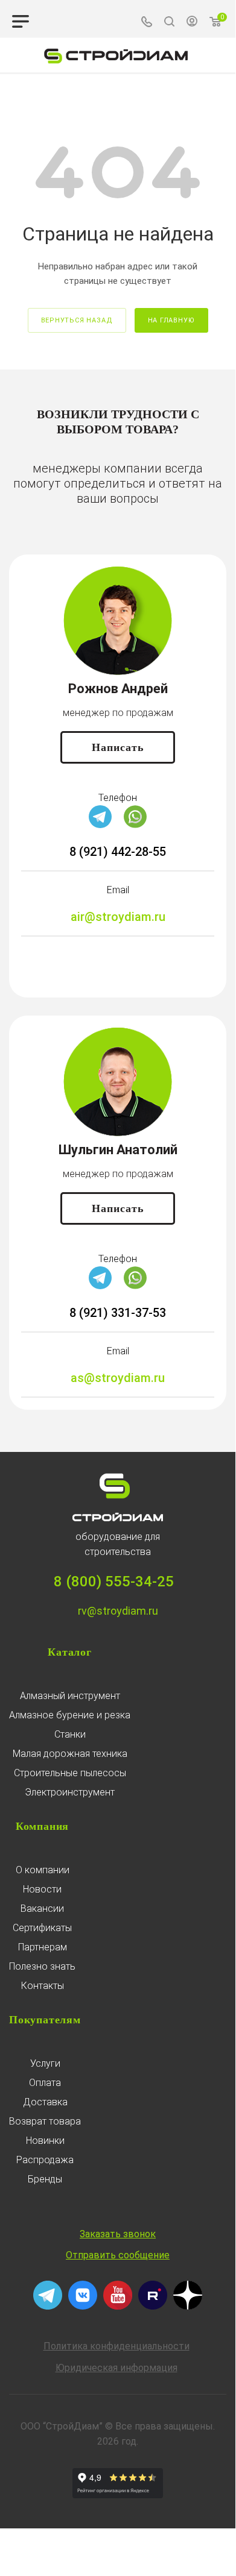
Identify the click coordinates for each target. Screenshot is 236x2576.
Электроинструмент (70, 1792)
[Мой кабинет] (192, 23)
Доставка (45, 2102)
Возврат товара (45, 2121)
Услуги (45, 2063)
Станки (70, 1734)
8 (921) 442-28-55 (118, 852)
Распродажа (45, 2160)
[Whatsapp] (135, 825)
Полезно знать (42, 1966)
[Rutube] (153, 2307)
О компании (43, 1870)
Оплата (45, 2083)
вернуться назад (77, 320)
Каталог (70, 1652)
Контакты (43, 1986)
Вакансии (42, 1908)
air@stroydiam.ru (118, 917)
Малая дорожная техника (70, 1754)
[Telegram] (100, 825)
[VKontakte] (83, 2307)
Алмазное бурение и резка (70, 1715)
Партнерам (43, 1947)
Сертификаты (42, 1928)
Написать (118, 747)
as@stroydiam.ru (118, 1378)
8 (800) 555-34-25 (114, 1582)
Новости (42, 1889)
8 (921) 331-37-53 (118, 1313)
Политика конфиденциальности (116, 2346)
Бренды (45, 2179)
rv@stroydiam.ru (118, 1611)
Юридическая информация (116, 2368)
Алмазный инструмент (70, 1696)
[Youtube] (118, 2307)
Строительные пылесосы (70, 1773)
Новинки (45, 2141)
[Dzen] (188, 2307)
